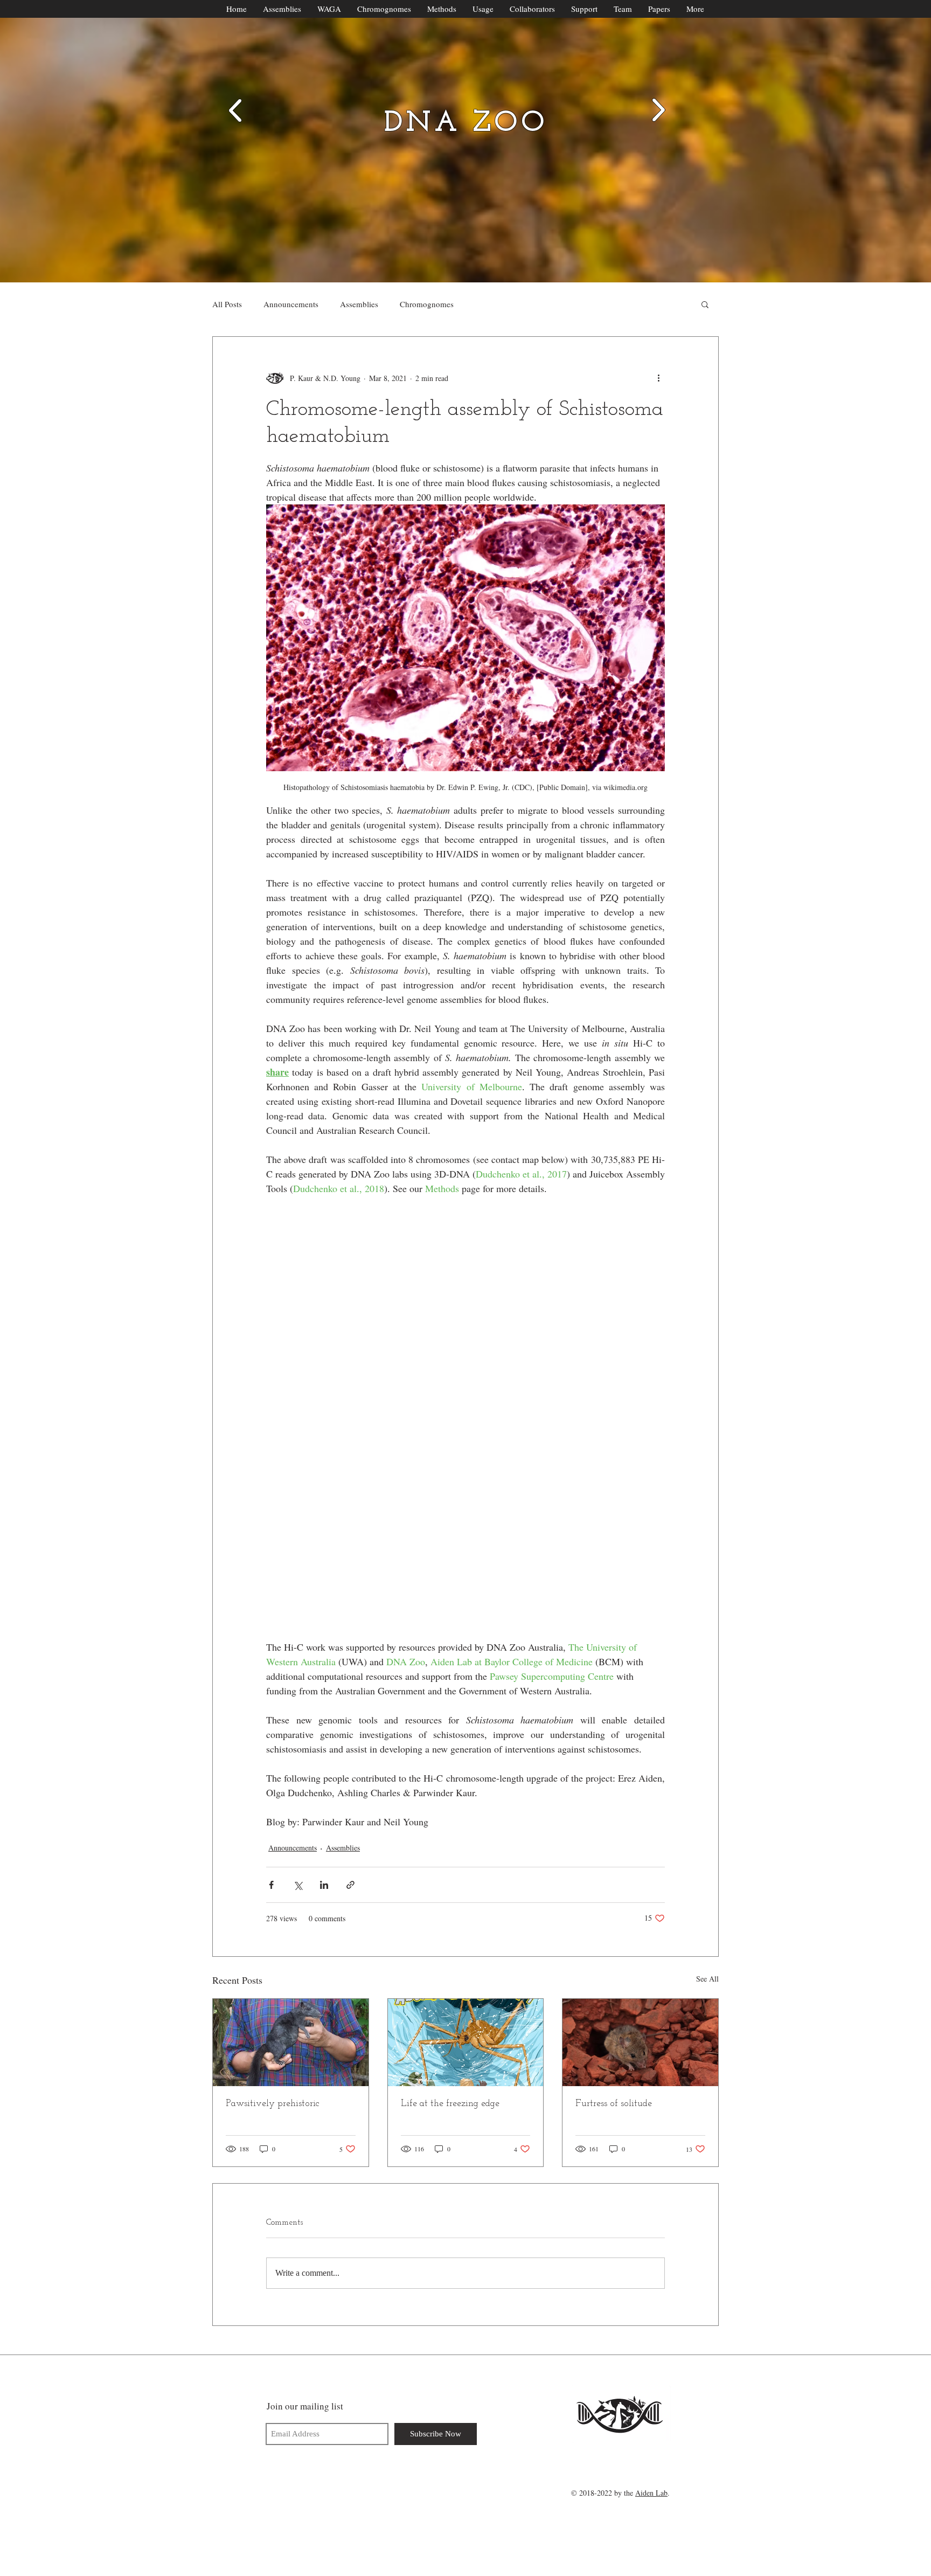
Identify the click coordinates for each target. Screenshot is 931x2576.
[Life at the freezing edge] (466, 2042)
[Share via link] (350, 1885)
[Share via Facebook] (271, 1885)
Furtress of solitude (614, 2104)
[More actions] (658, 378)
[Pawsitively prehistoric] (291, 2042)
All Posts (227, 304)
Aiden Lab (651, 2493)
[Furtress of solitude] (640, 2042)
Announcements (291, 304)
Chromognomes (427, 304)
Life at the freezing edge (450, 2104)
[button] (705, 304)
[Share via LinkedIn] (324, 1885)
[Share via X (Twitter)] (298, 1885)
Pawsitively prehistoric (273, 2104)
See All (707, 1979)
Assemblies (359, 304)
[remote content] (466, 1418)
